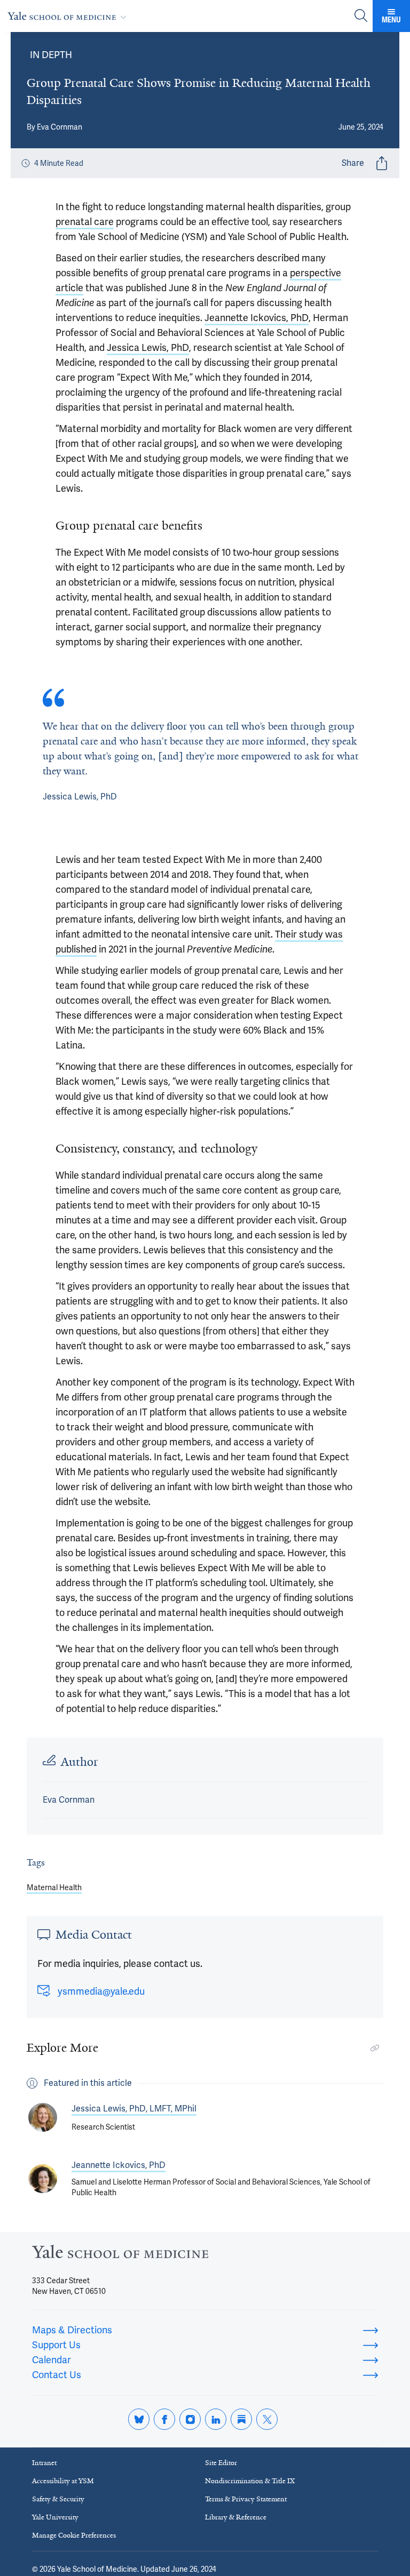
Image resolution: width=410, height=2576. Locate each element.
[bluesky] (139, 2419)
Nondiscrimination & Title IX (250, 2481)
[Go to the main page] (69, 16)
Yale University (55, 2517)
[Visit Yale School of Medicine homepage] (120, 2255)
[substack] (241, 2419)
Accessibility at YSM (63, 2481)
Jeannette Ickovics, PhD (257, 318)
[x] (267, 2419)
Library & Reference (236, 2517)
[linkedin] (216, 2419)
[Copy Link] (375, 2048)
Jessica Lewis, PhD (148, 347)
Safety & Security (58, 2499)
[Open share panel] (382, 163)
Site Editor (221, 2463)
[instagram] (190, 2419)
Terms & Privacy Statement (246, 2499)
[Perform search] (361, 16)
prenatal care (85, 222)
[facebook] (164, 2419)
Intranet (44, 2463)
